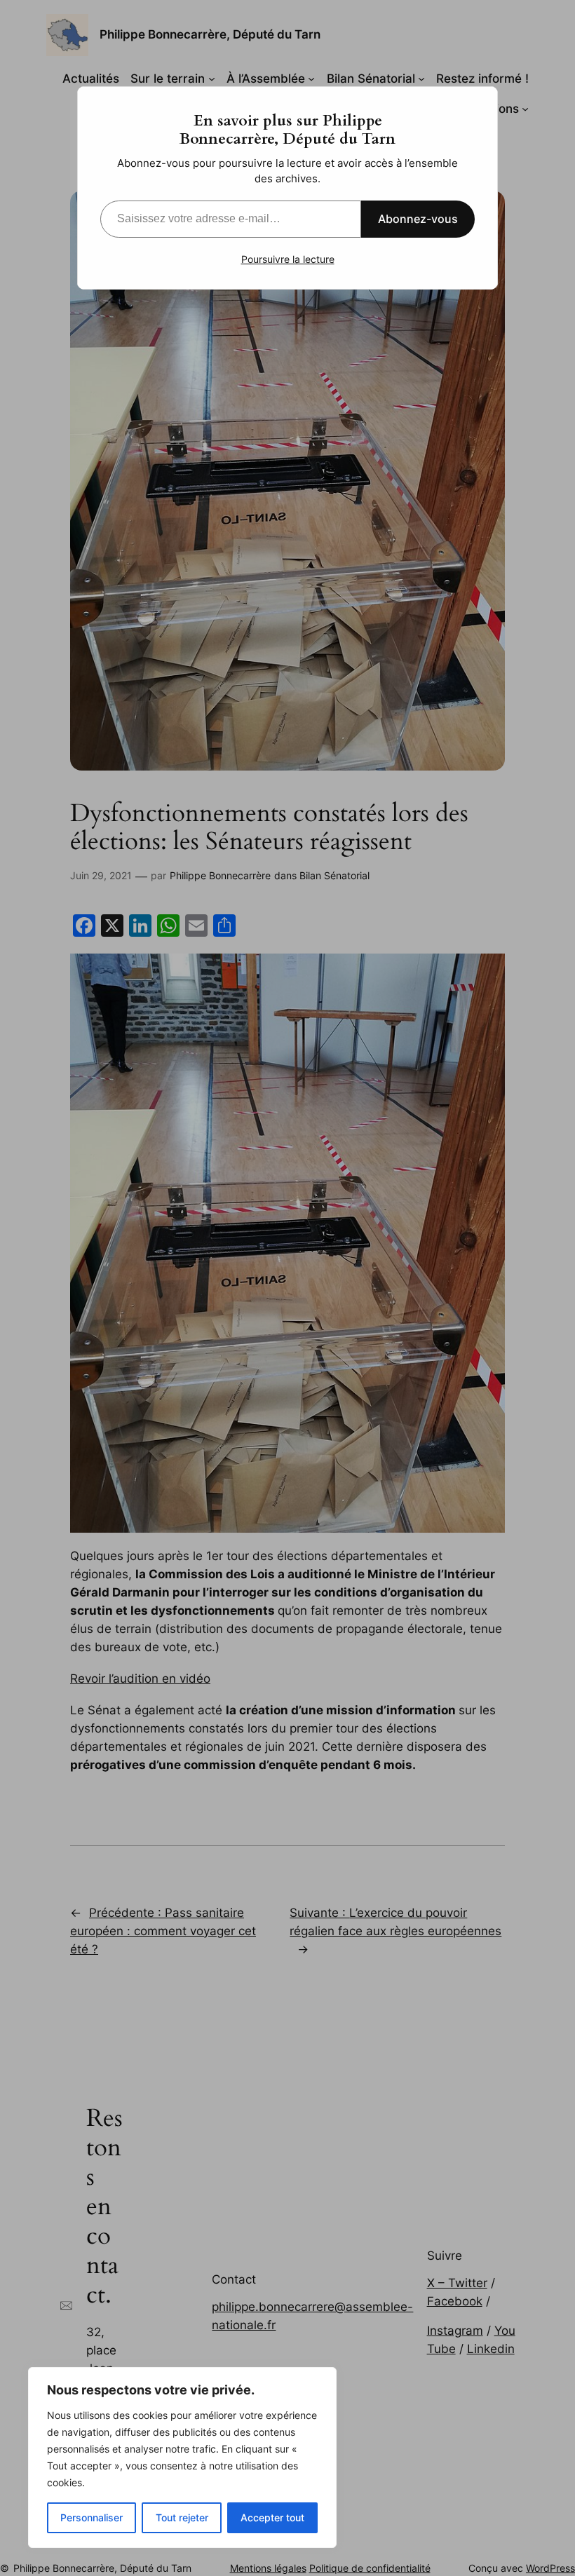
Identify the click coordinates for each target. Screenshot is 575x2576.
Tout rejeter (182, 2517)
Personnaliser (92, 2517)
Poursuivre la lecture (288, 259)
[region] (182, 2458)
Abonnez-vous (418, 219)
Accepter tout (272, 2517)
